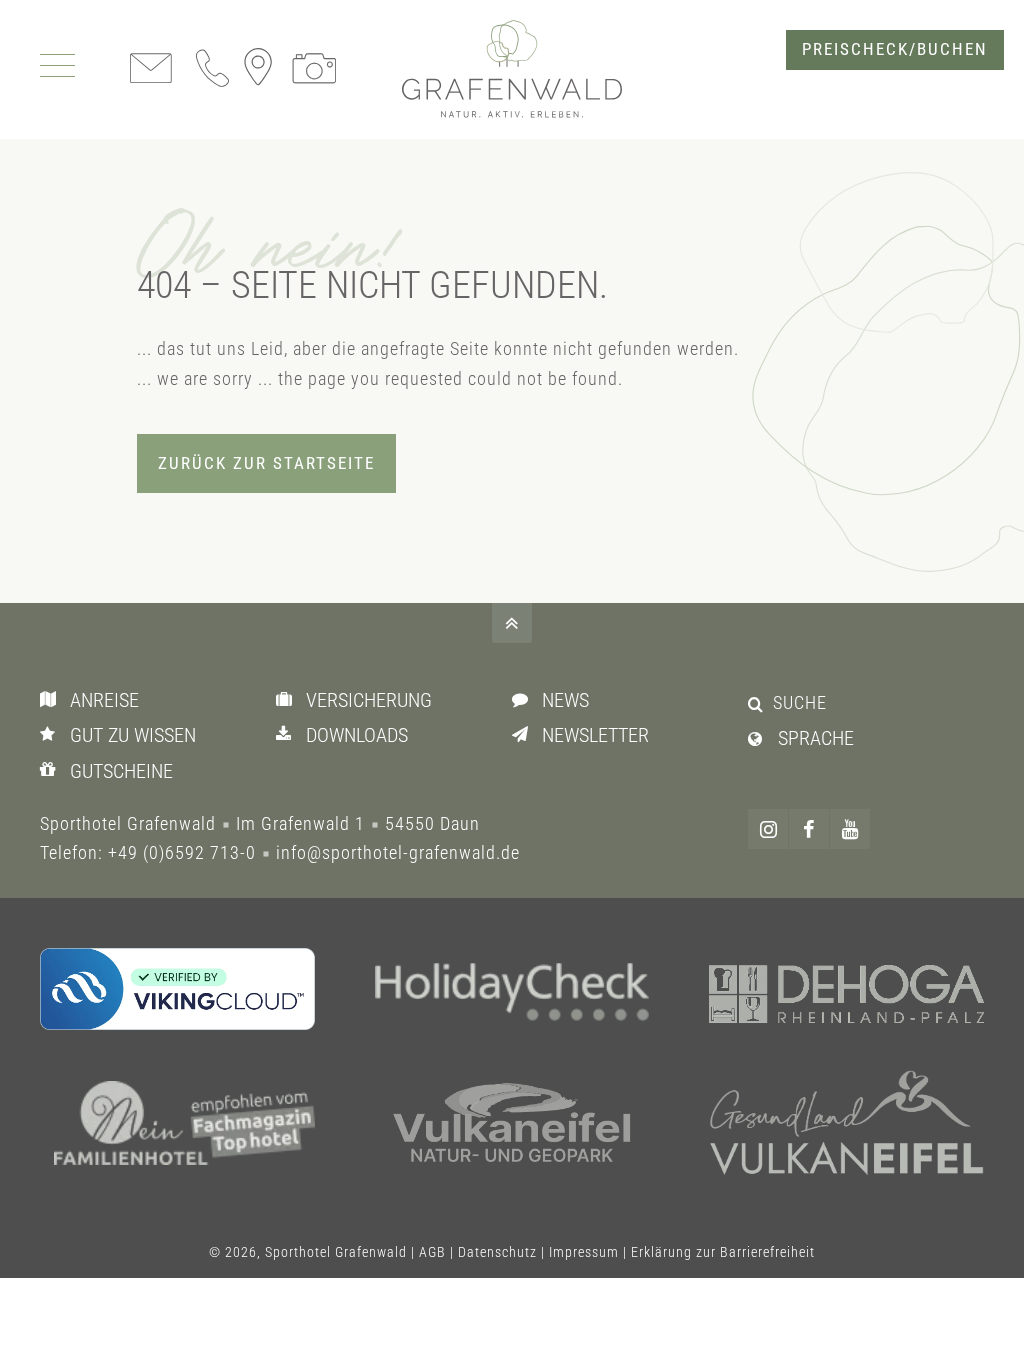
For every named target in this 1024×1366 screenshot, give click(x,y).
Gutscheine (121, 771)
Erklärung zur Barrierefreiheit (723, 1252)
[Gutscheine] (52, 770)
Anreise (104, 700)
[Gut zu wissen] (52, 734)
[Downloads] (288, 734)
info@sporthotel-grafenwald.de (398, 852)
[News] (524, 699)
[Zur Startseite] (512, 69)
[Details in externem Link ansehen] (177, 989)
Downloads (357, 735)
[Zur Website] (512, 996)
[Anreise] (52, 699)
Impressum (584, 1252)
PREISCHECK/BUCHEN (895, 49)
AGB (432, 1252)
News (565, 700)
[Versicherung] (288, 699)
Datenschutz (497, 1252)
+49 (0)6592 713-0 (182, 852)
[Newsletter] (524, 734)
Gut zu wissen (133, 735)
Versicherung (369, 700)
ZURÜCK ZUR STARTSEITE (266, 463)
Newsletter (595, 735)
